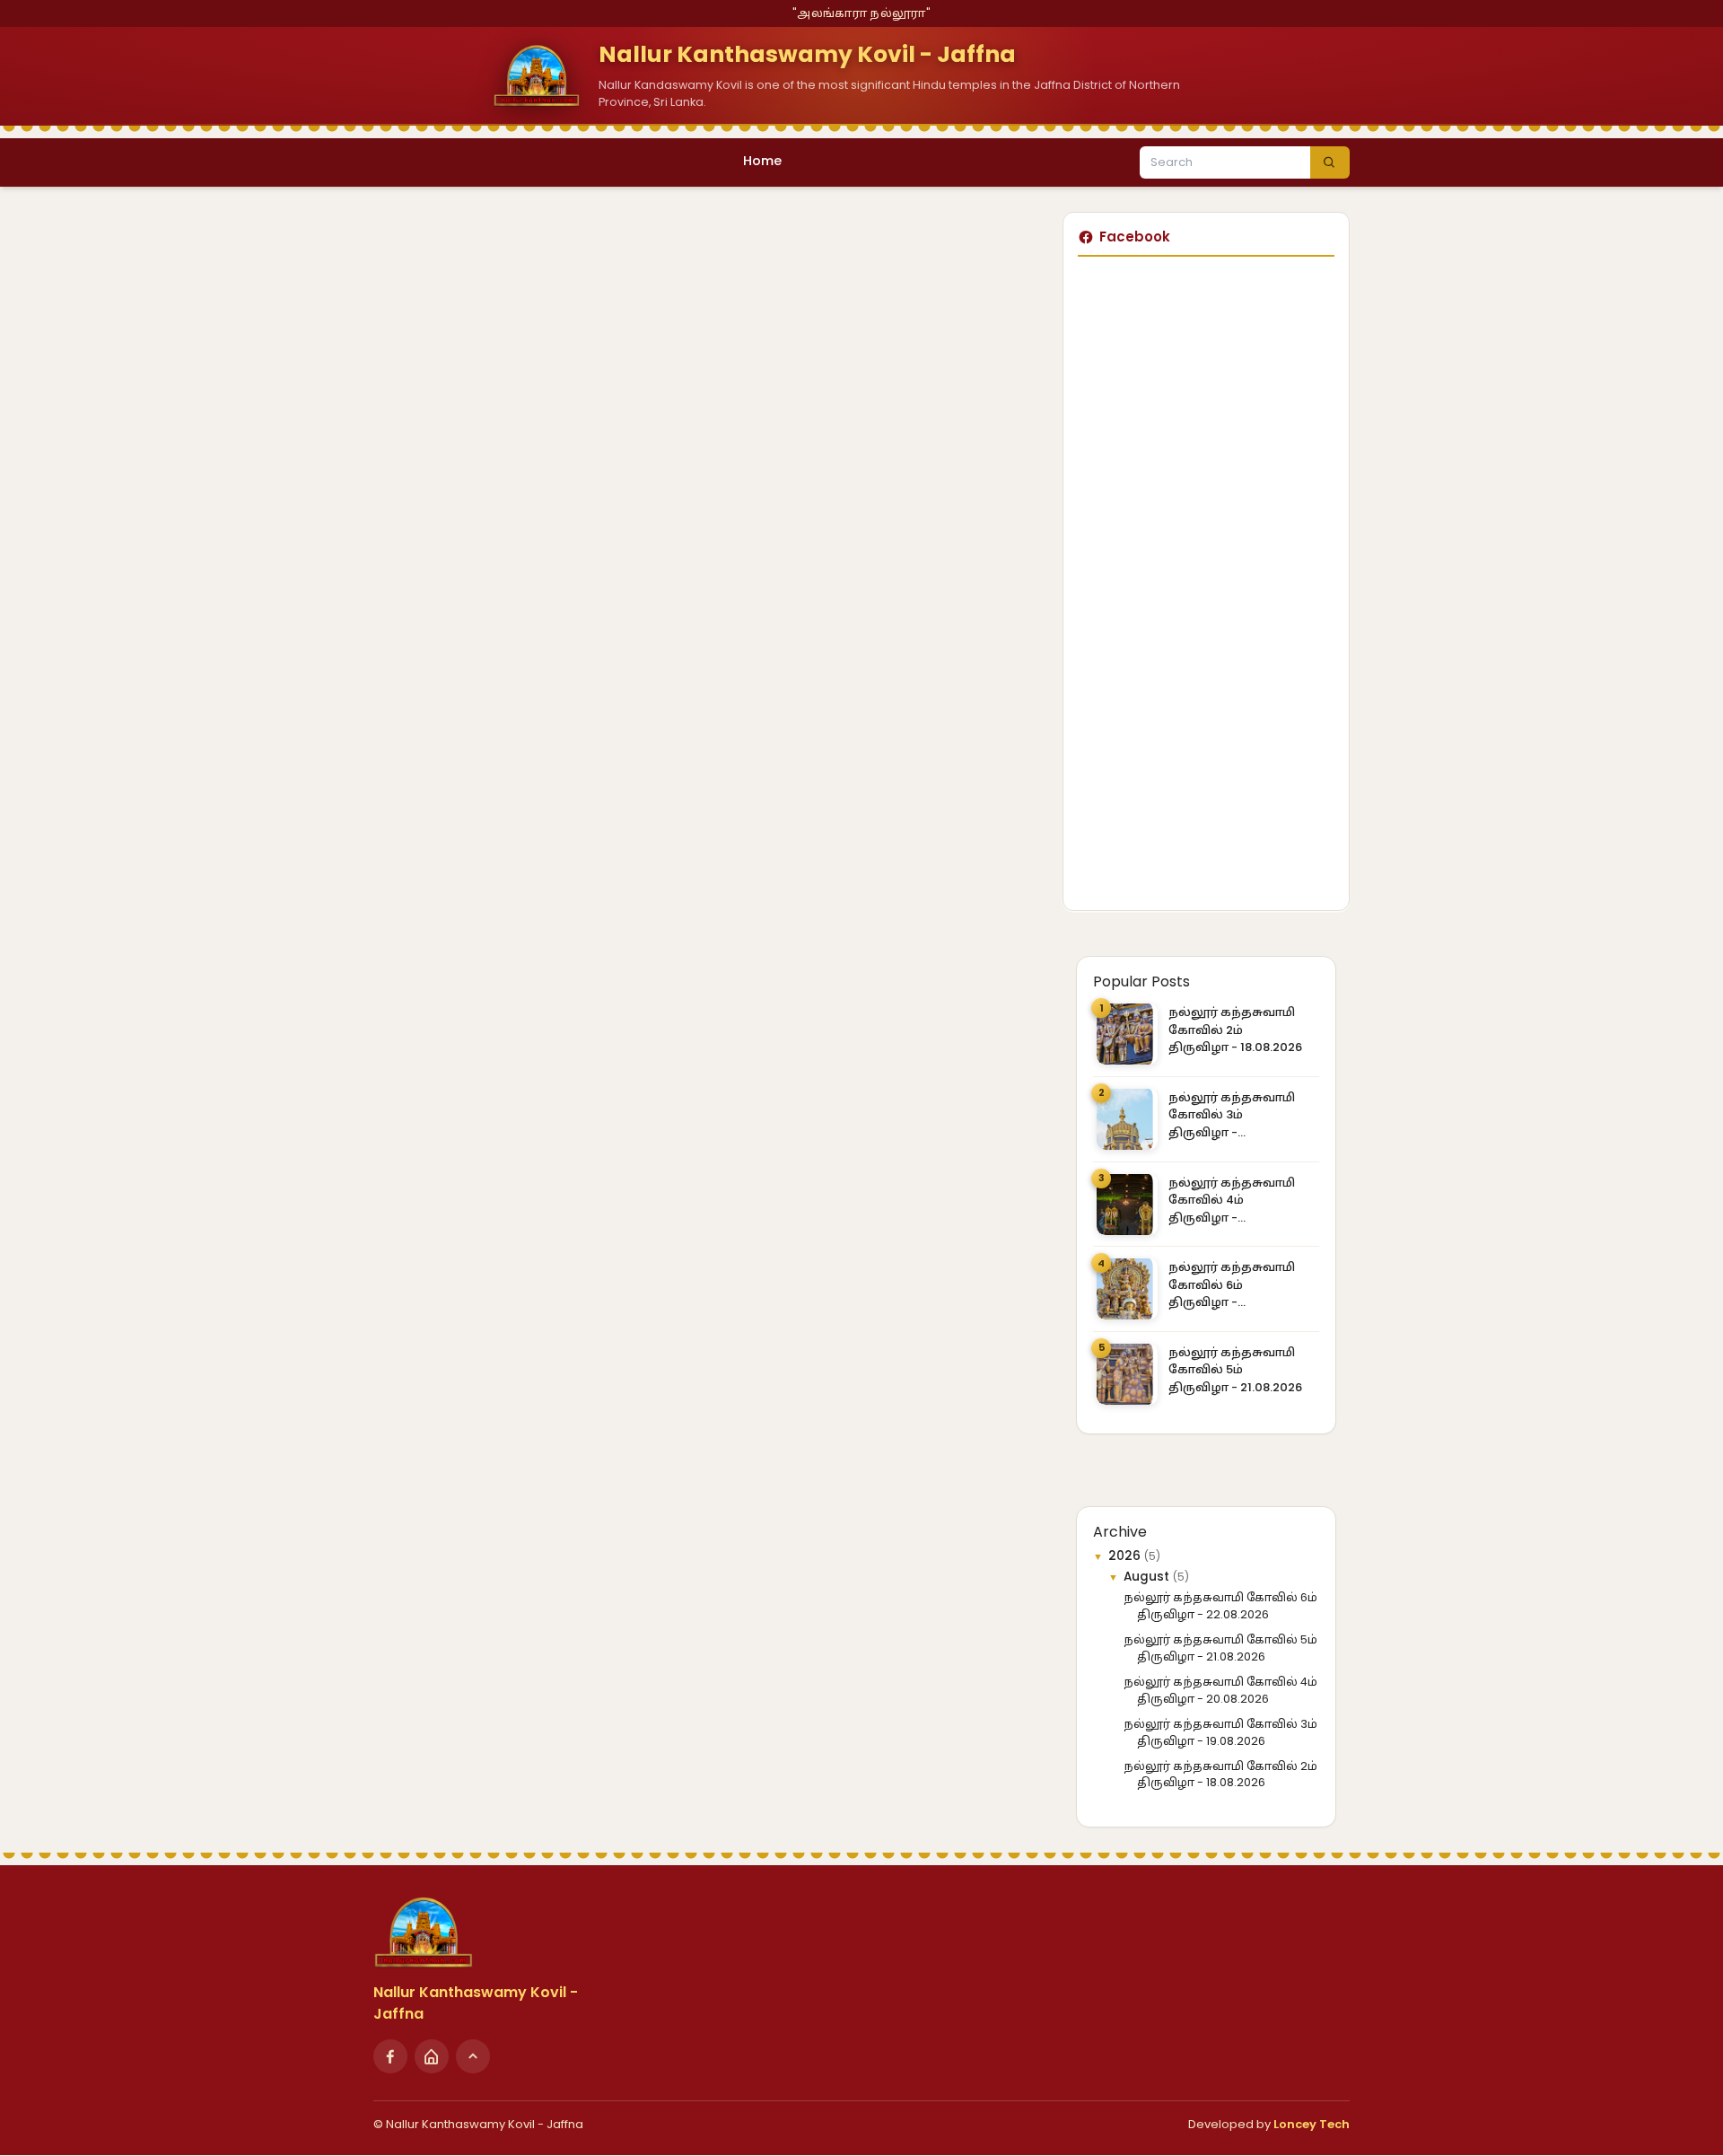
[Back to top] (473, 2056)
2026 (1126, 1556)
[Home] (432, 2056)
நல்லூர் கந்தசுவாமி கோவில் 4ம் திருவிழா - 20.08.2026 (1232, 1201)
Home (762, 161)
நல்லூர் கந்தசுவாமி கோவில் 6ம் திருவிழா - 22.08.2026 (1232, 1285)
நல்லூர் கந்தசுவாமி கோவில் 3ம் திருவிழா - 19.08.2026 (1232, 1115)
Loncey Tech (1312, 2124)
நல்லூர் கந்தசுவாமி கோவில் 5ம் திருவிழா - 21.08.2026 (1235, 1370)
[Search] (1330, 162)
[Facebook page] (390, 2056)
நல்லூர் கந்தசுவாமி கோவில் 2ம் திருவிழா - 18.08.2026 (1235, 1030)
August (1148, 1577)
